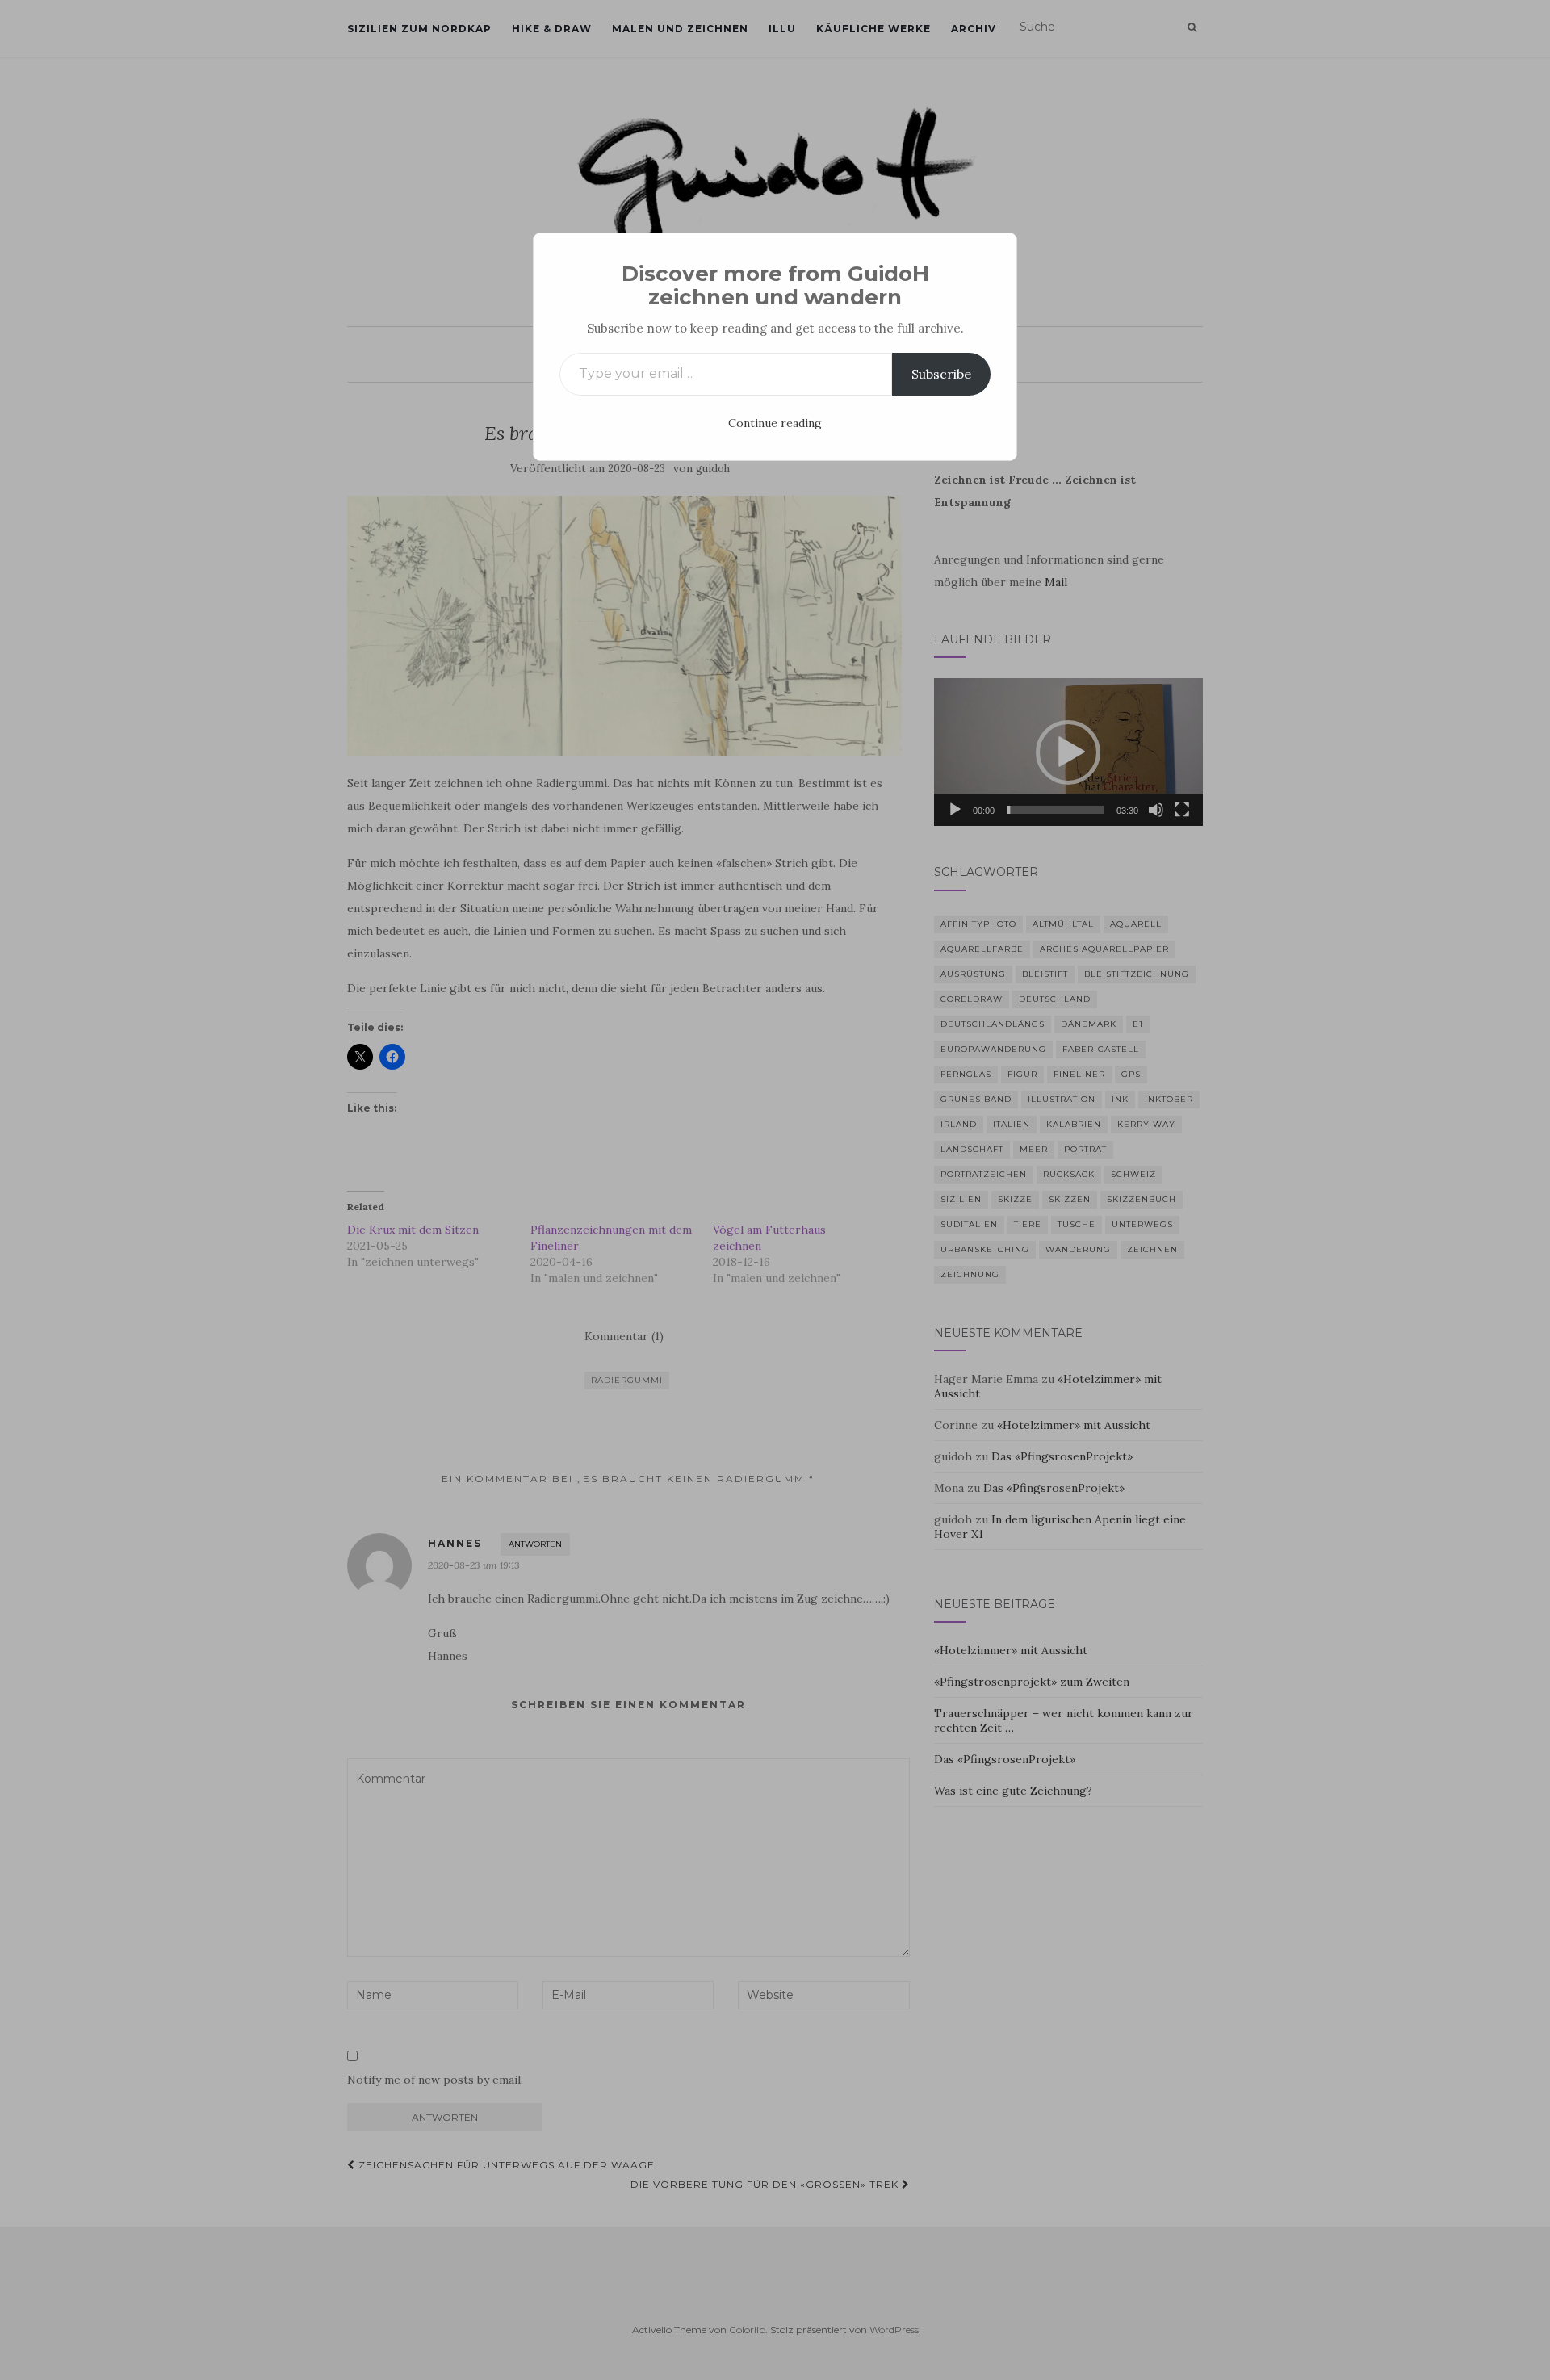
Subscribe (941, 374)
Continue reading (775, 423)
